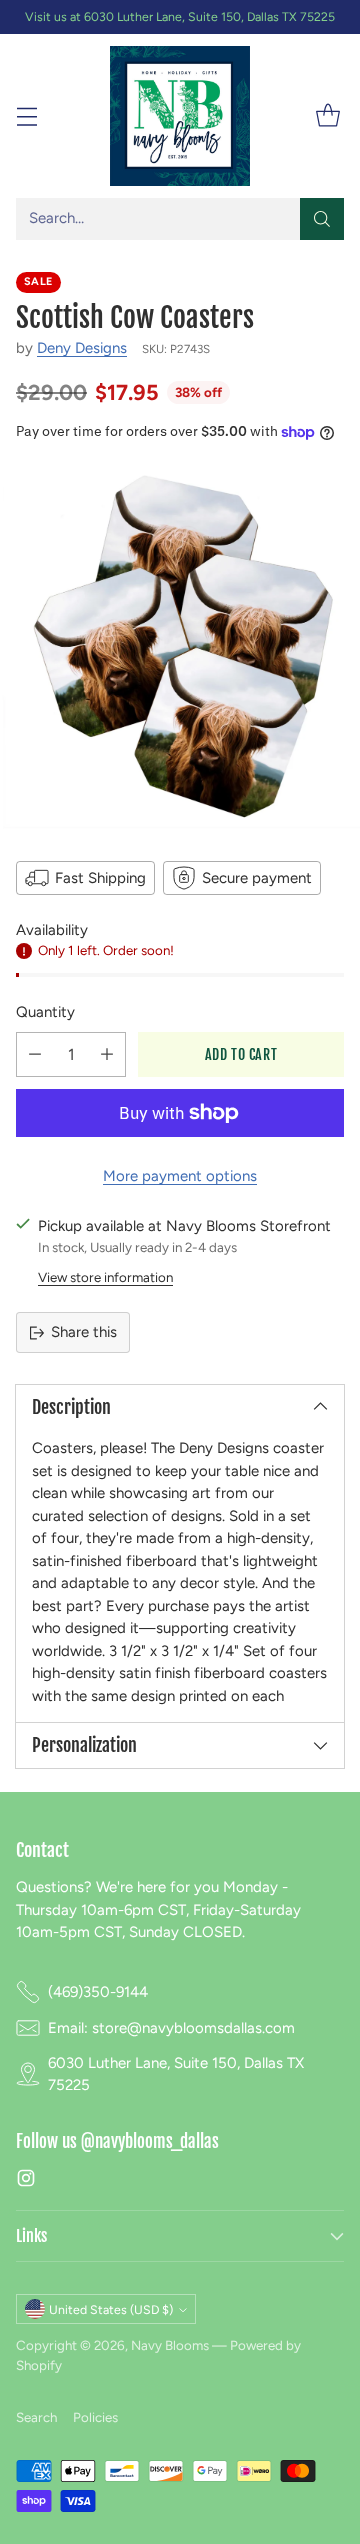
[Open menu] (26, 116)
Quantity (45, 1012)
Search (36, 2417)
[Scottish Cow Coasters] (180, 649)
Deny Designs (82, 348)
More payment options (180, 1176)
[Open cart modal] (327, 116)
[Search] (322, 219)
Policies (95, 2417)
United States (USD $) (111, 2309)
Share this (84, 1332)
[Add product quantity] (107, 1054)
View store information (105, 1277)
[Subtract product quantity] (35, 1054)
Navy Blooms (170, 2345)
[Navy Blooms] (180, 115)
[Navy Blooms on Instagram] (26, 2181)
